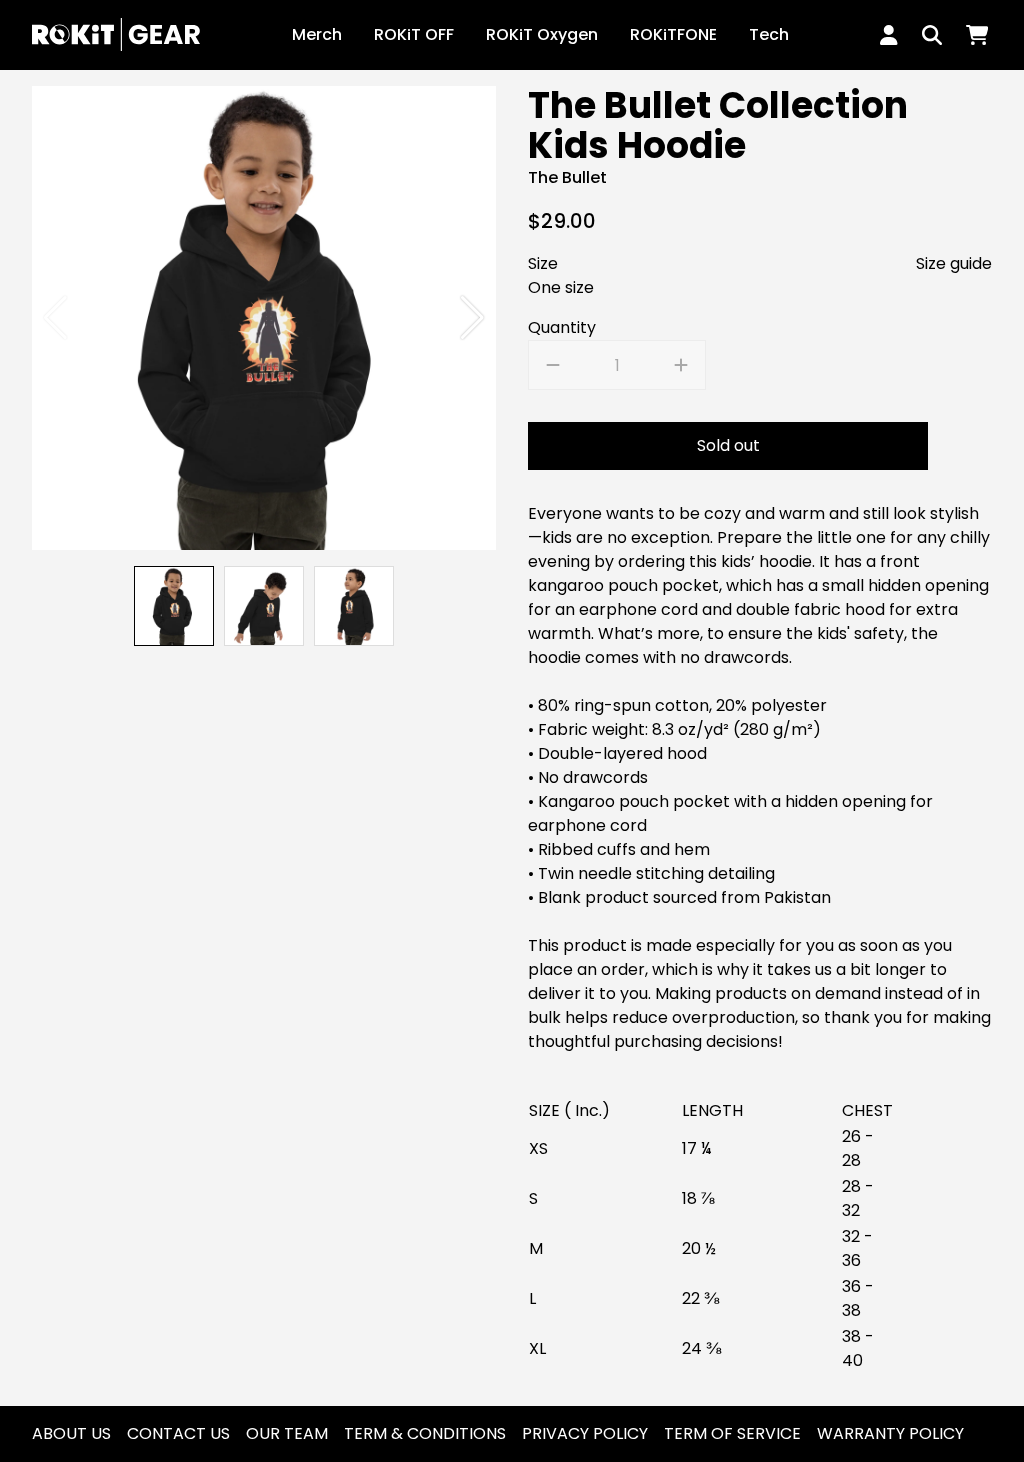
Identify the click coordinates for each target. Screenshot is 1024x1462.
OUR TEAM (287, 1433)
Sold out (728, 445)
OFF (414, 34)
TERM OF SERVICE (732, 1433)
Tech (769, 34)
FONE (673, 34)
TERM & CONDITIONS (425, 1433)
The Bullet (567, 177)
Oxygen (542, 34)
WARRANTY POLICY (890, 1433)
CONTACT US (178, 1433)
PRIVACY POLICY (585, 1433)
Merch (317, 34)
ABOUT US (71, 1433)
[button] (472, 318)
